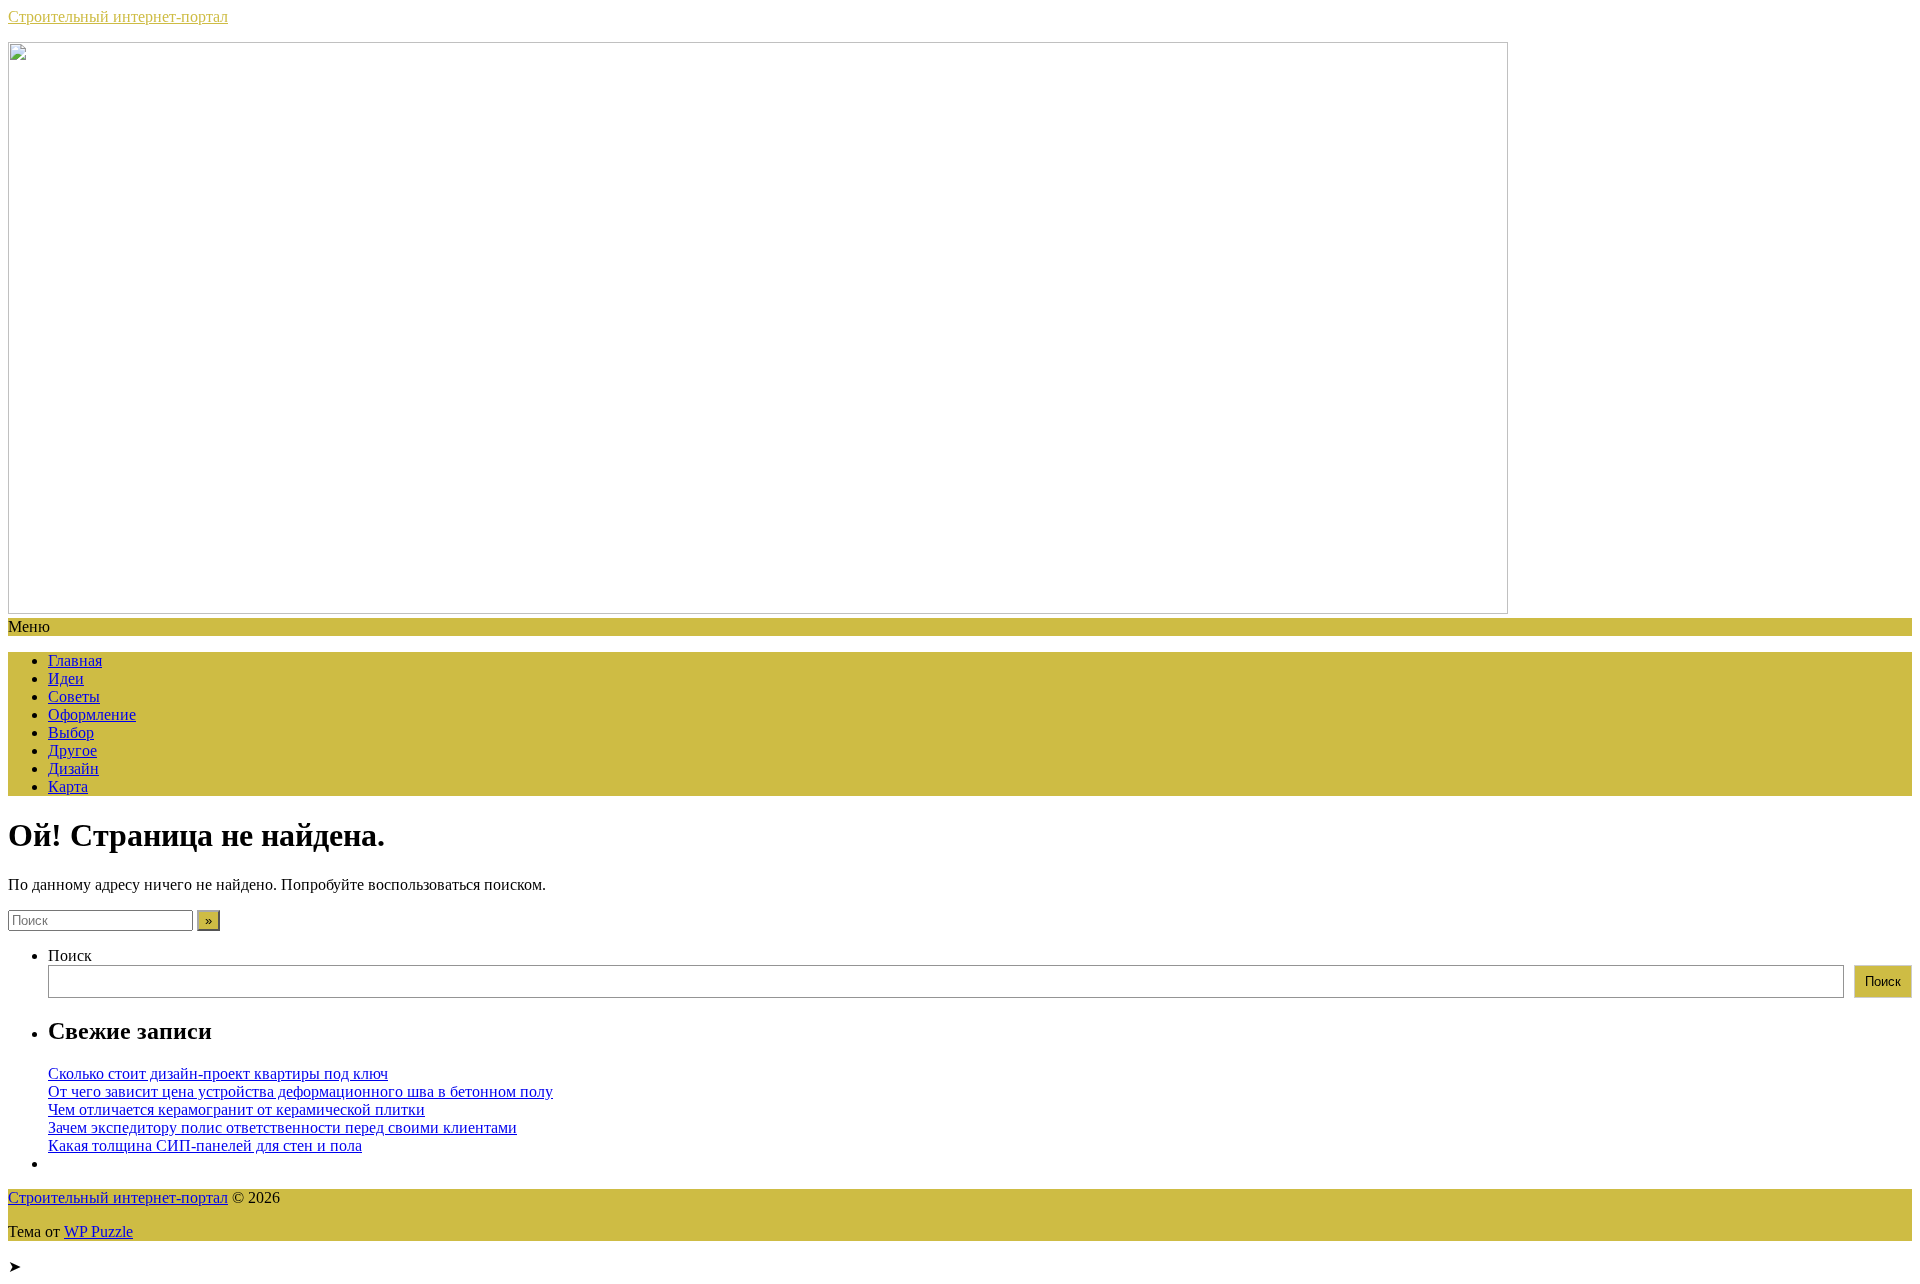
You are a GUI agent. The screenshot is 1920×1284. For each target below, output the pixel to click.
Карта (68, 786)
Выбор (71, 732)
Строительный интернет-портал (118, 16)
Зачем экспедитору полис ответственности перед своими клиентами (282, 1127)
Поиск (70, 955)
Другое (72, 750)
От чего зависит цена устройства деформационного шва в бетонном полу (300, 1091)
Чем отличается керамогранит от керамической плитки (236, 1109)
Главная (75, 660)
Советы (74, 696)
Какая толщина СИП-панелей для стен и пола (205, 1145)
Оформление (92, 714)
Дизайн (73, 768)
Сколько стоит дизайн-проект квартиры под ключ (218, 1073)
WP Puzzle (98, 1231)
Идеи (66, 678)
